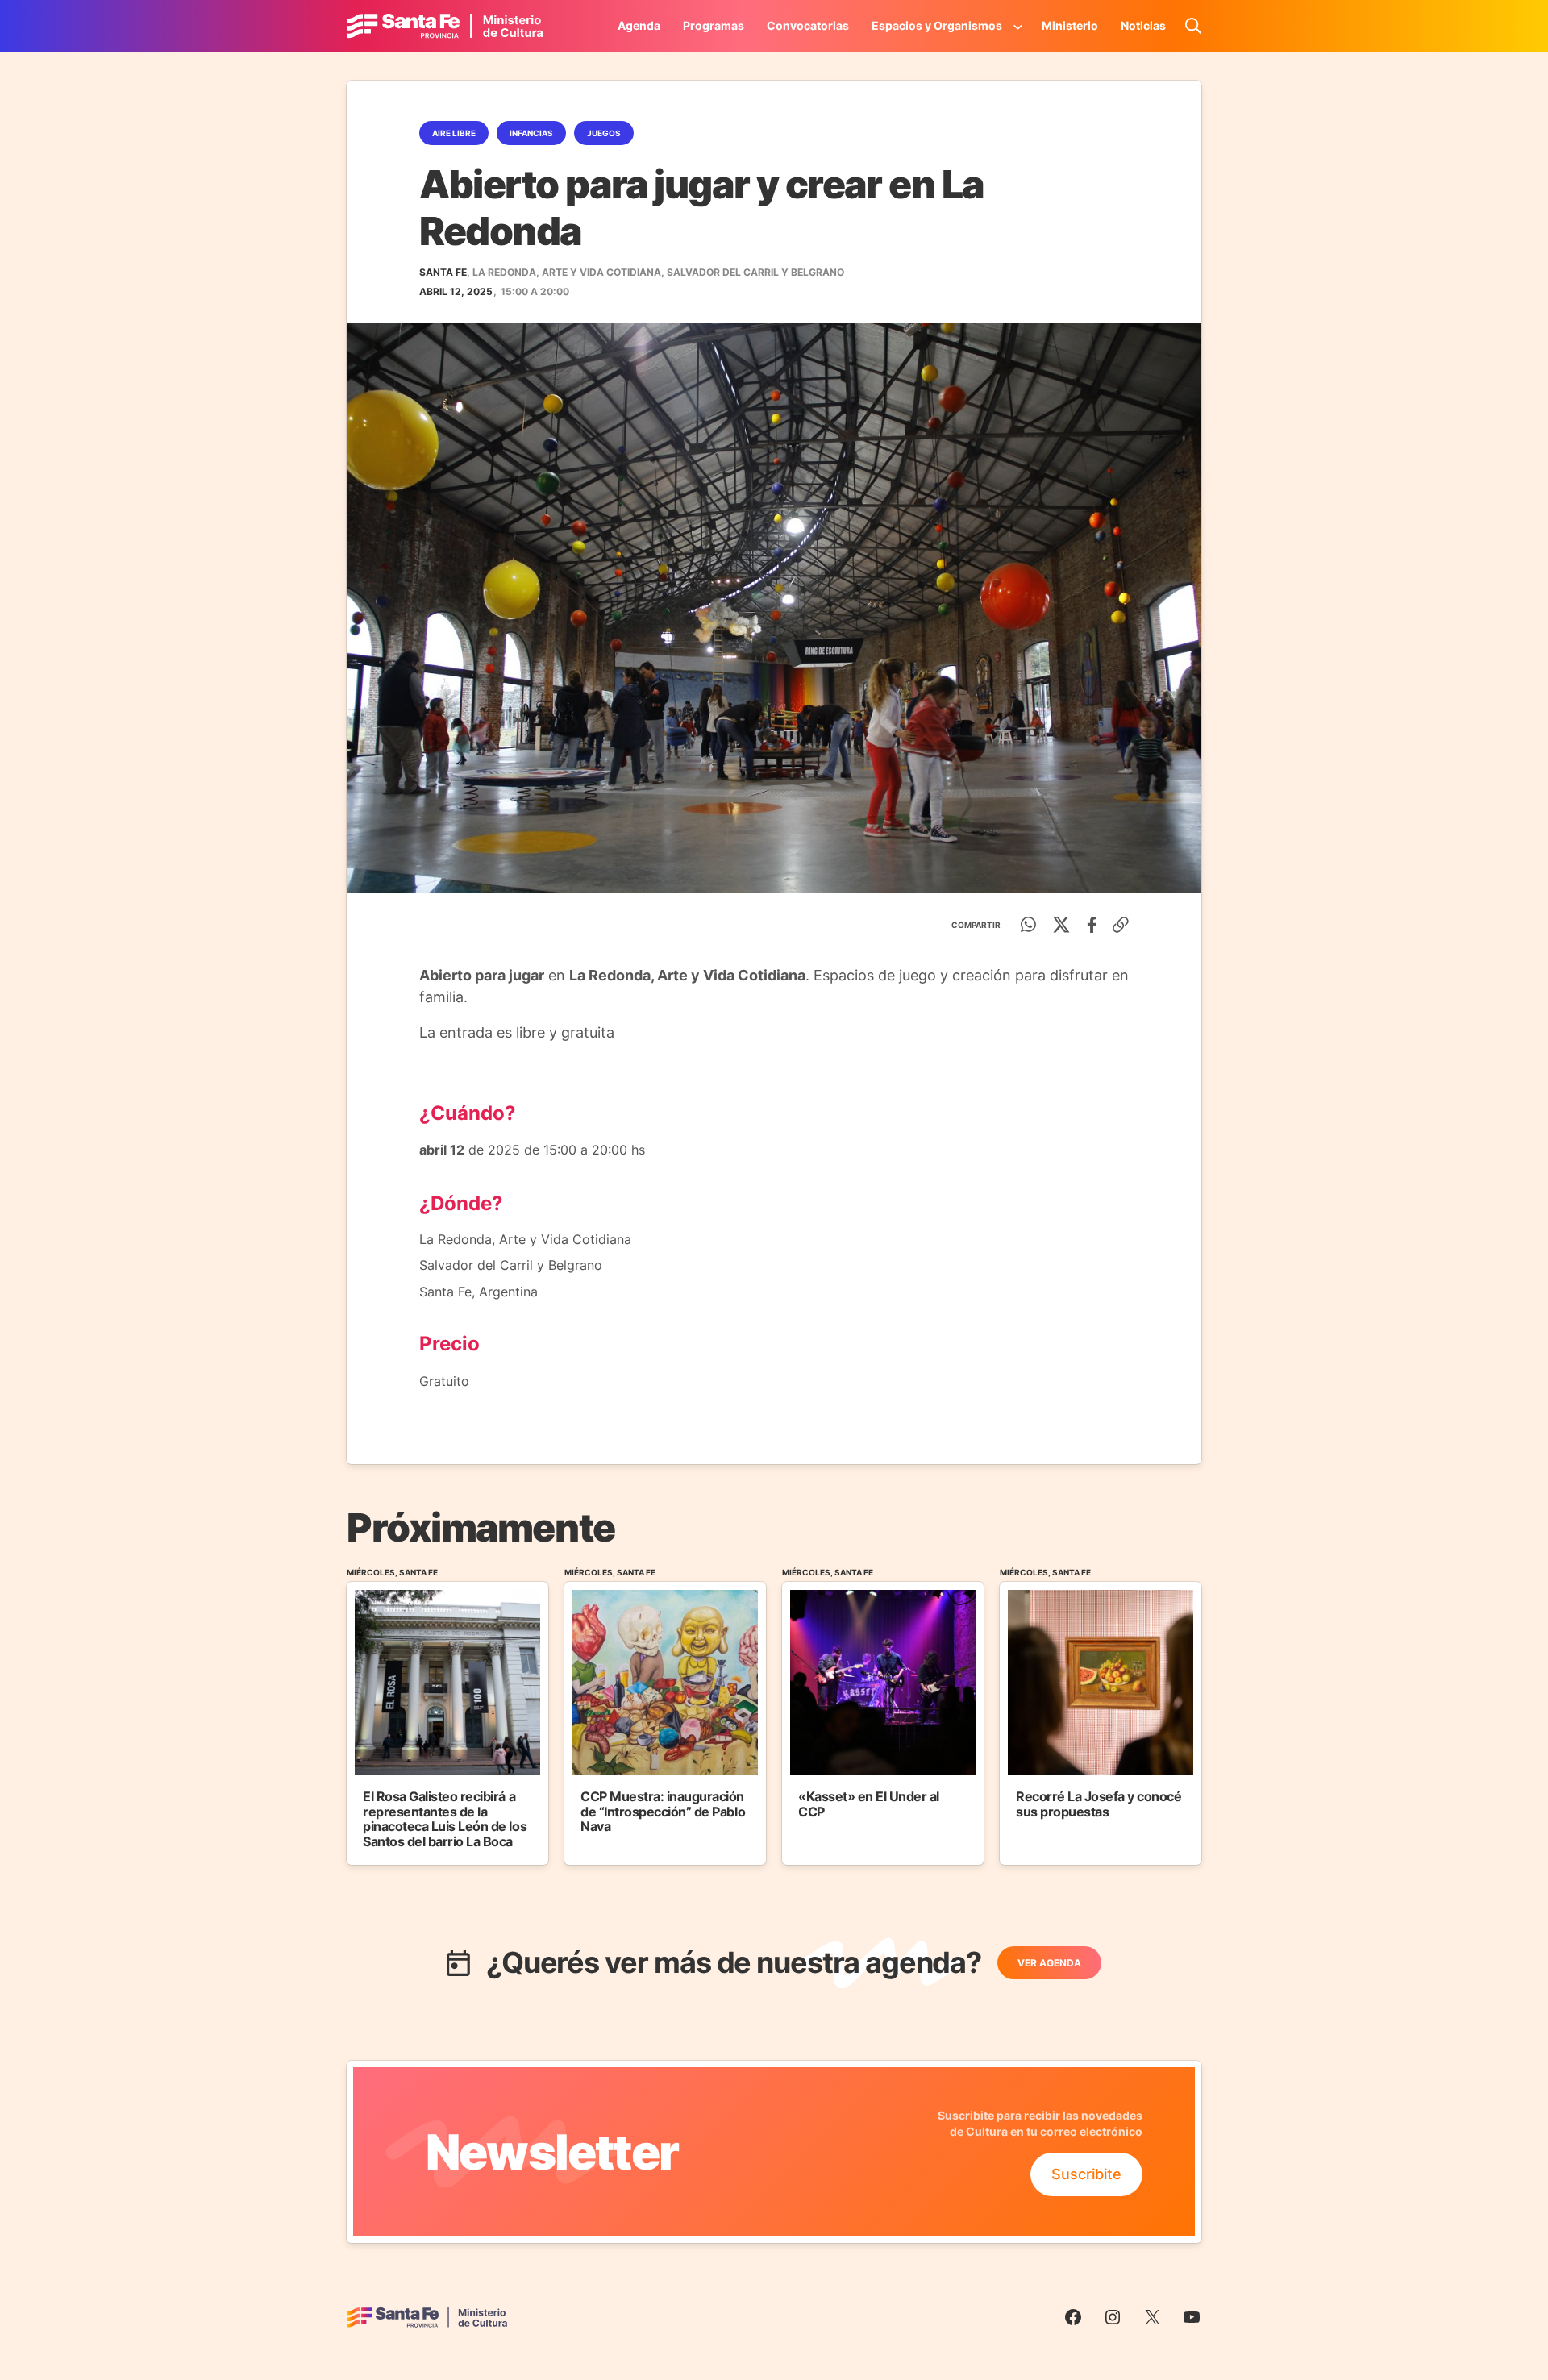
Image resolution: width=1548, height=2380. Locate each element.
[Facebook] (1092, 925)
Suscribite (1086, 2174)
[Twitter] (1061, 925)
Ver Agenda (1049, 1963)
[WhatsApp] (1029, 925)
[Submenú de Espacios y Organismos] (1018, 26)
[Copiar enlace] (1121, 925)
